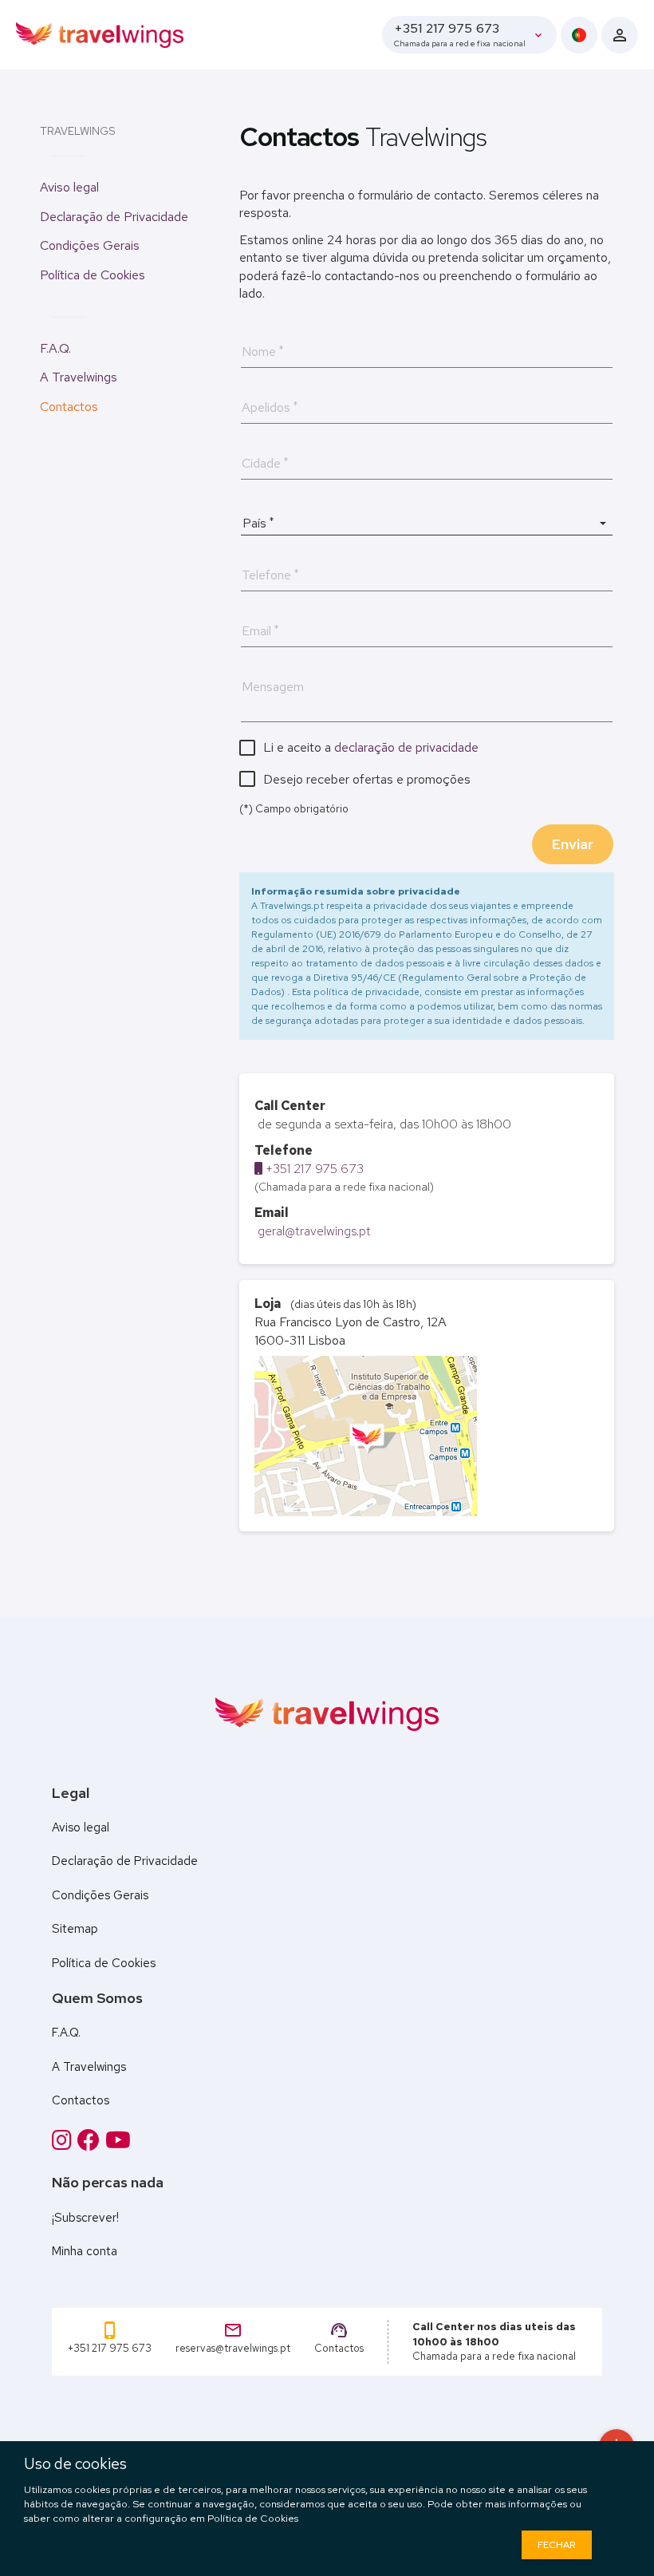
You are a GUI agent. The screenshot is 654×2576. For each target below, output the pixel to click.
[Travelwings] (100, 34)
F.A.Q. (55, 348)
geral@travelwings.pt (313, 1231)
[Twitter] (118, 2140)
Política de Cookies (93, 275)
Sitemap (75, 1929)
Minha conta (85, 2251)
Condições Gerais (90, 245)
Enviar (573, 844)
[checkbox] (359, 747)
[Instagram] (65, 2140)
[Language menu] (579, 35)
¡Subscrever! (85, 2218)
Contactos (69, 407)
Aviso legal (69, 187)
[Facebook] (91, 2140)
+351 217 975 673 (313, 1169)
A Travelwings (79, 377)
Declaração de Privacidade (114, 217)
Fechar (557, 2545)
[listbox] (427, 523)
